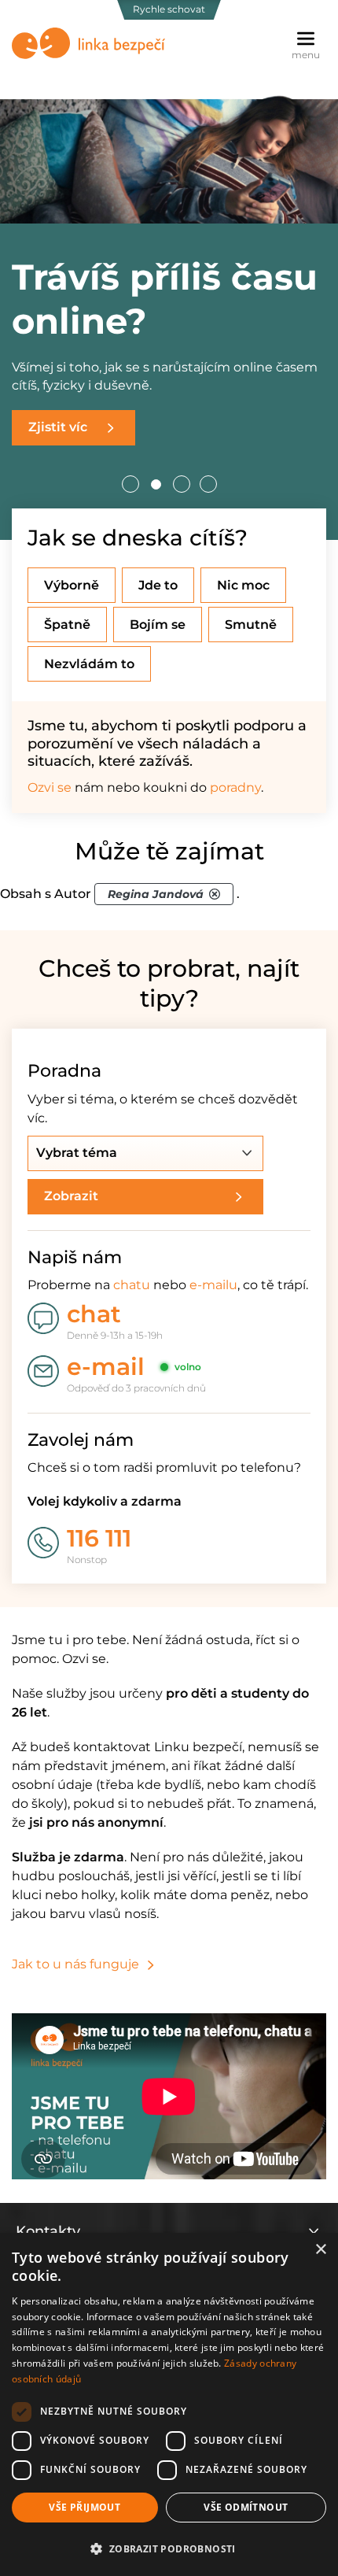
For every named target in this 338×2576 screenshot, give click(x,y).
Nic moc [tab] (243, 585)
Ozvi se (50, 787)
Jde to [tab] (158, 585)
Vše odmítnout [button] (246, 2507)
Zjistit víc (58, 427)
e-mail (106, 1367)
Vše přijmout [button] (84, 2507)
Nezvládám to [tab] (89, 664)
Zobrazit (71, 1196)
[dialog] (169, 2404)
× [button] (320, 2250)
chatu (132, 1285)
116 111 (99, 1538)
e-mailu (213, 1285)
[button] (169, 2548)
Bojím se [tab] (158, 625)
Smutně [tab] (251, 625)
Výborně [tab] (72, 585)
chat (94, 1314)
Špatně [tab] (67, 625)
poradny (235, 787)
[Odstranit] (215, 894)
